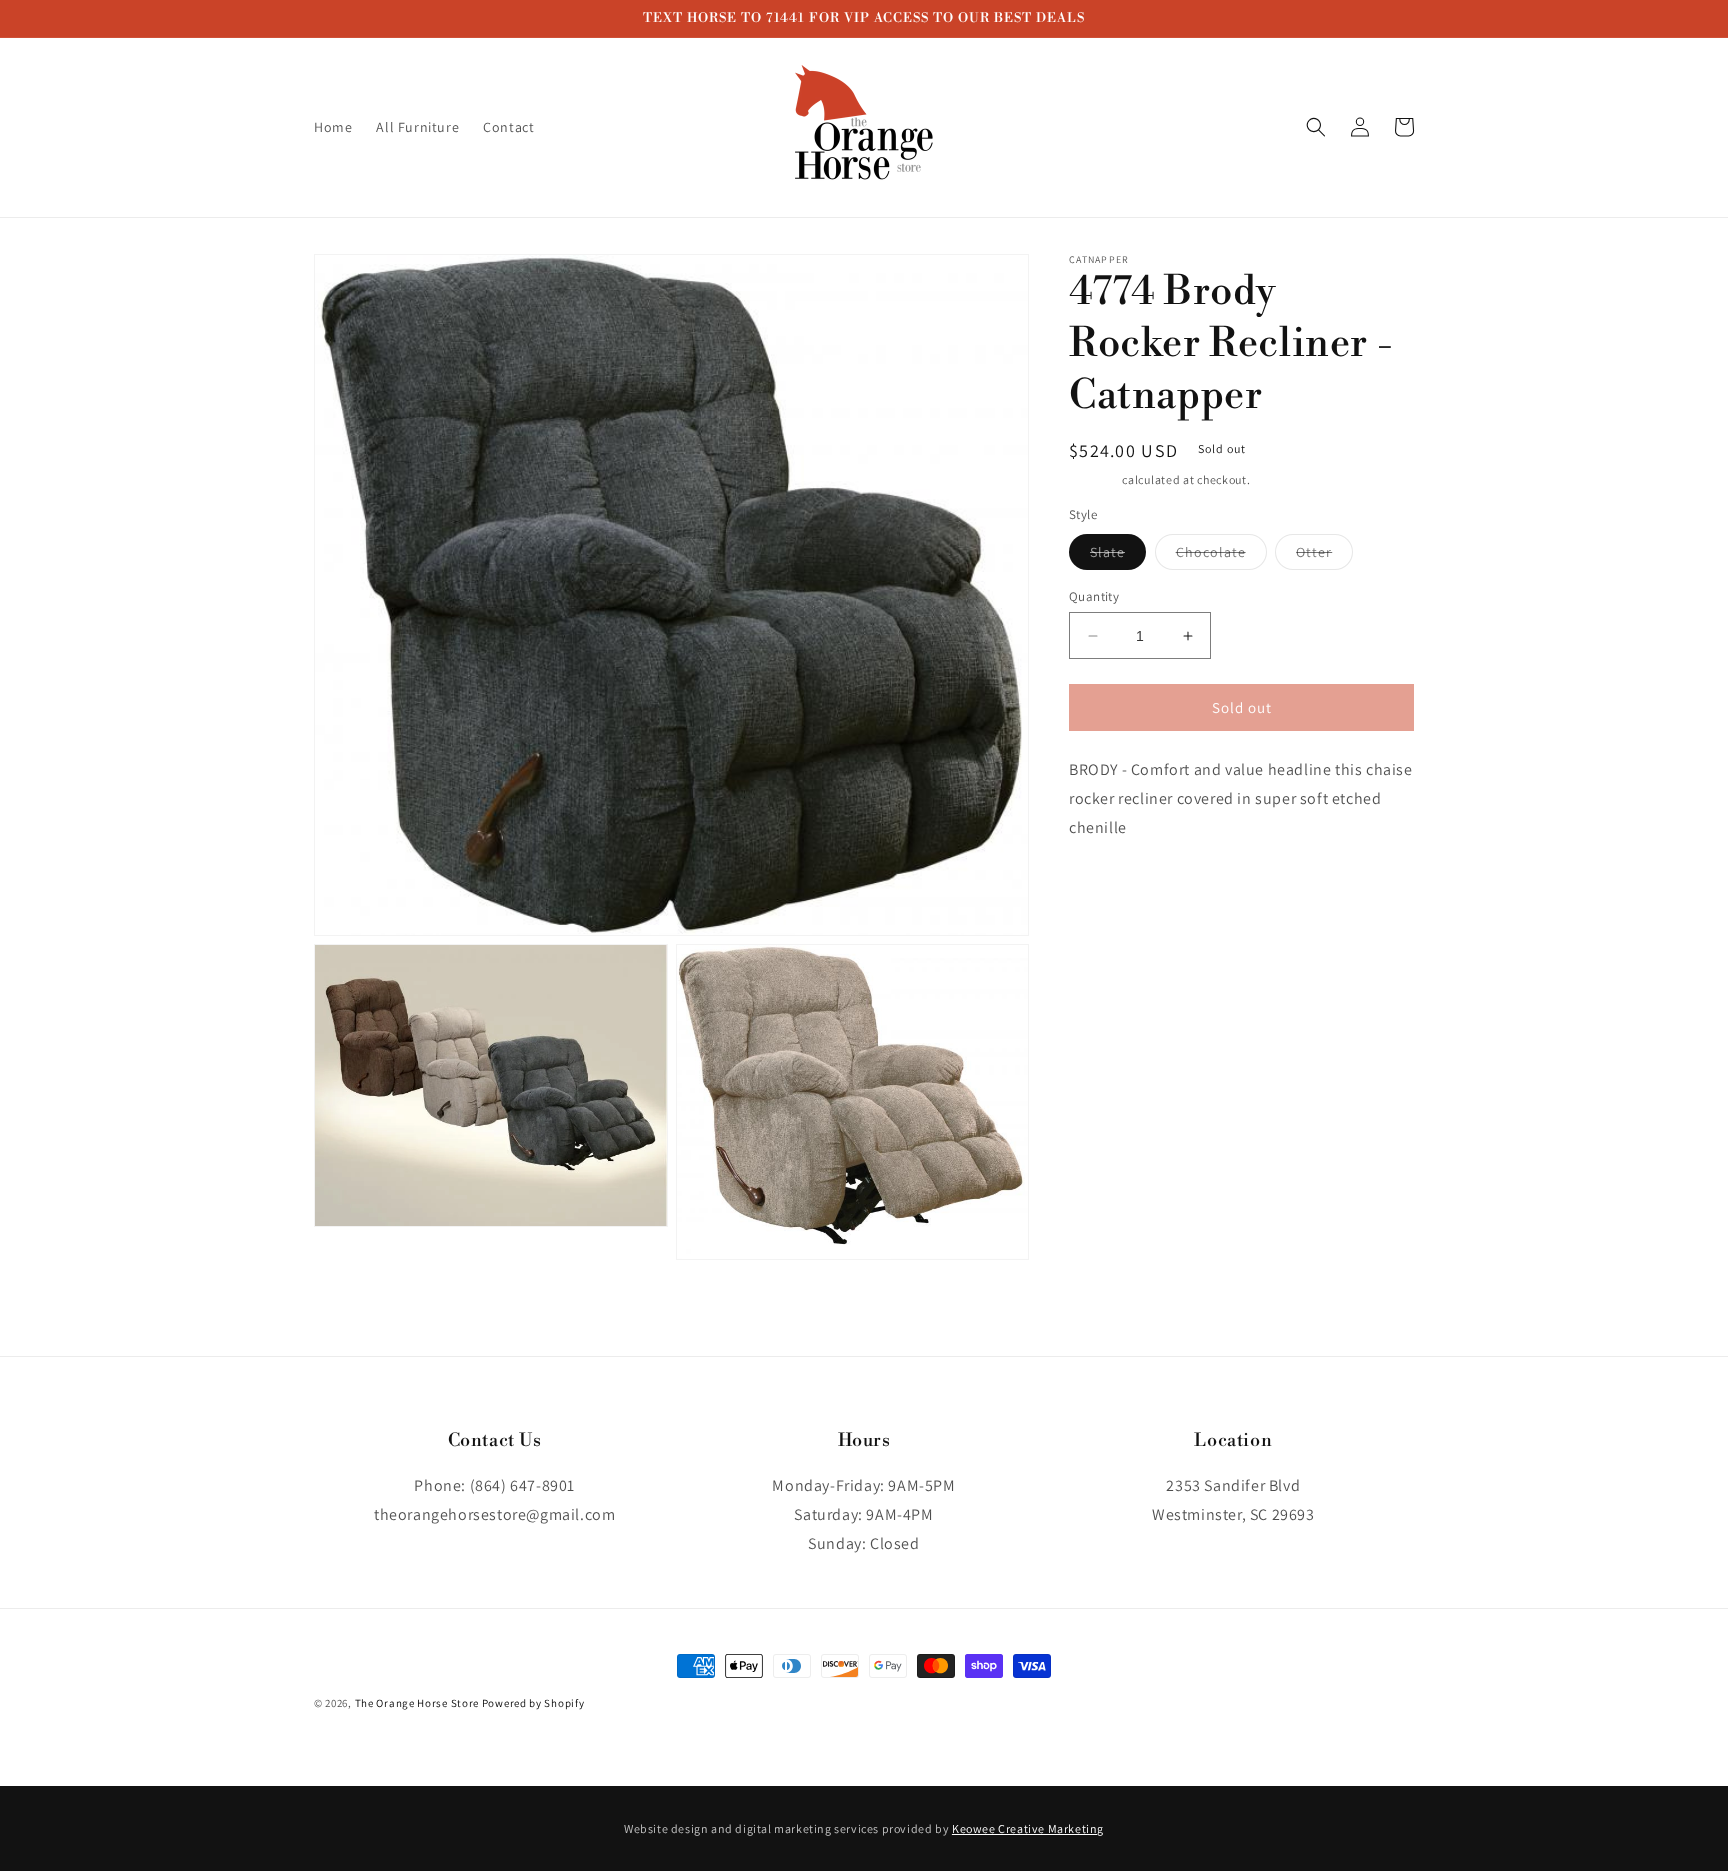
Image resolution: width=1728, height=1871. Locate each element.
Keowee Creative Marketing (1028, 1828)
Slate (1118, 556)
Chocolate (1221, 556)
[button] (1316, 127)
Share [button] (1110, 889)
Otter (1324, 556)
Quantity (1094, 596)
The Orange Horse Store (417, 1703)
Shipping (1094, 479)
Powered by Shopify (533, 1703)
